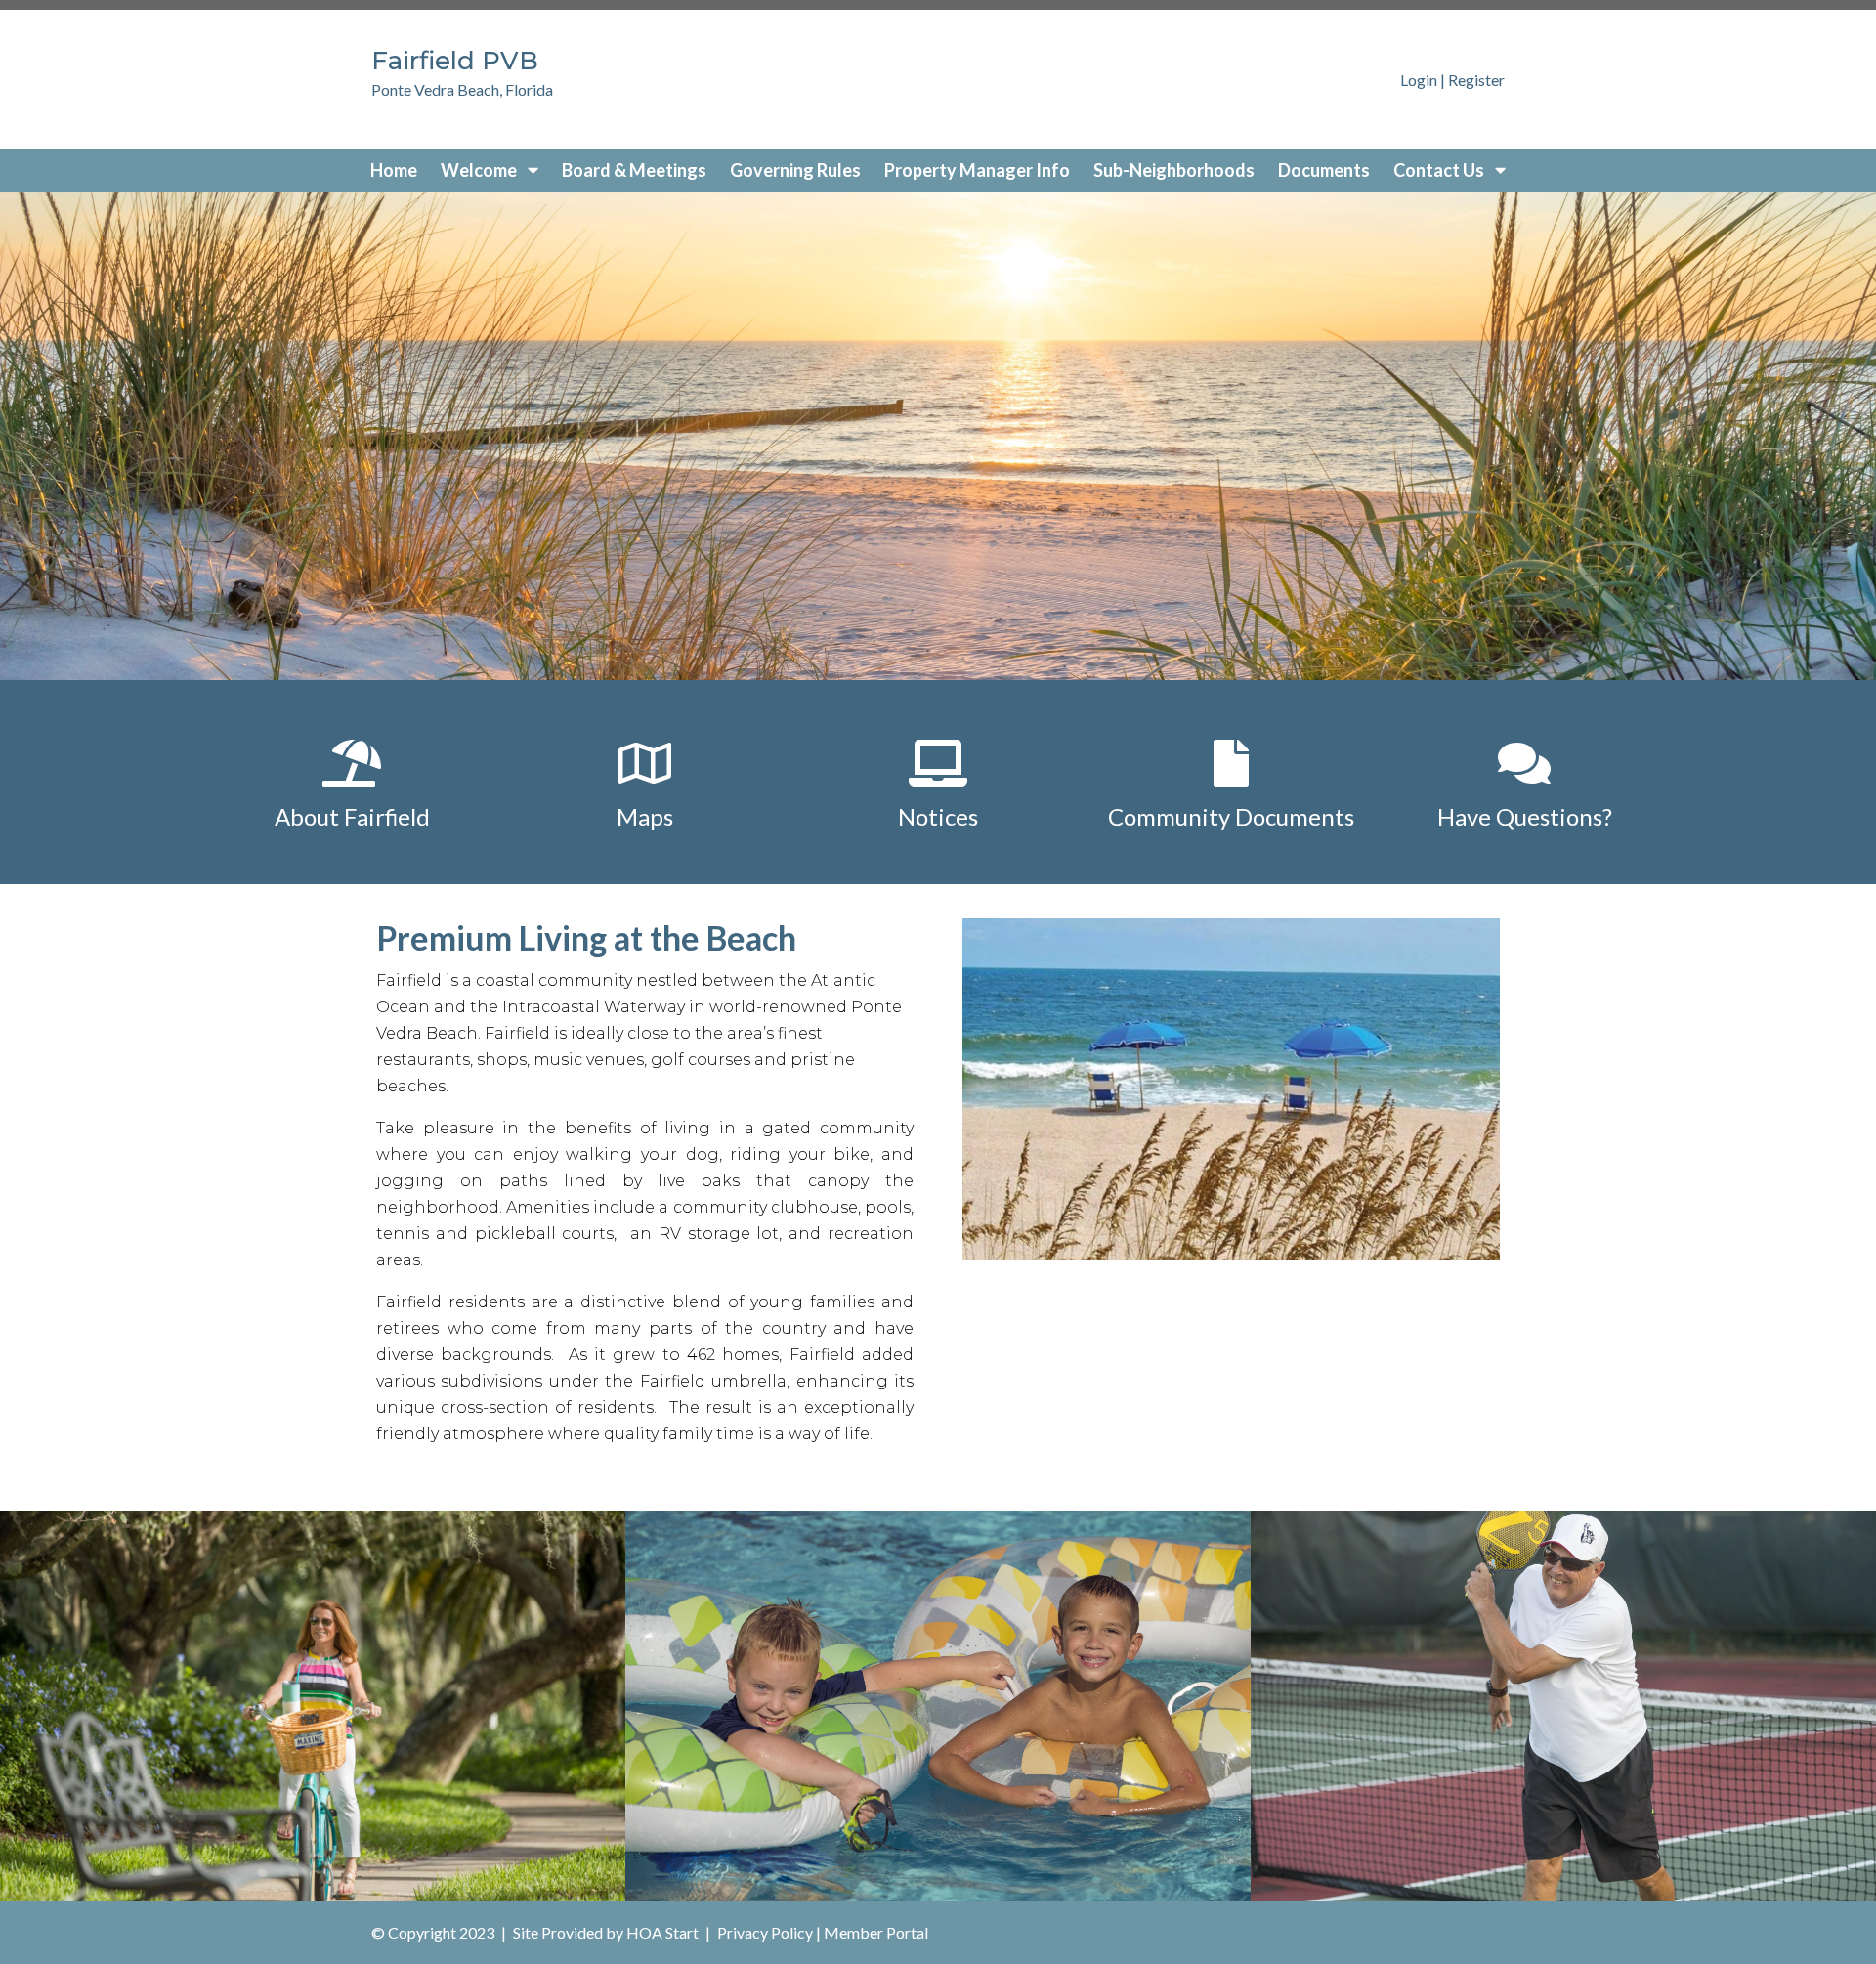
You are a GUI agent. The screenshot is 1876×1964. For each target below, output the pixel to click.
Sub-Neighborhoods (1174, 170)
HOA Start (662, 1932)
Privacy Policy (765, 1932)
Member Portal (876, 1932)
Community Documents (1231, 816)
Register (1476, 80)
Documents (1324, 170)
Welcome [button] (480, 170)
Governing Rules (795, 170)
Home (394, 170)
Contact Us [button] (1440, 170)
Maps (645, 816)
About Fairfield (352, 816)
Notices (938, 816)
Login (1419, 80)
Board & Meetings (634, 170)
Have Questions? (1525, 816)
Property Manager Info (977, 170)
